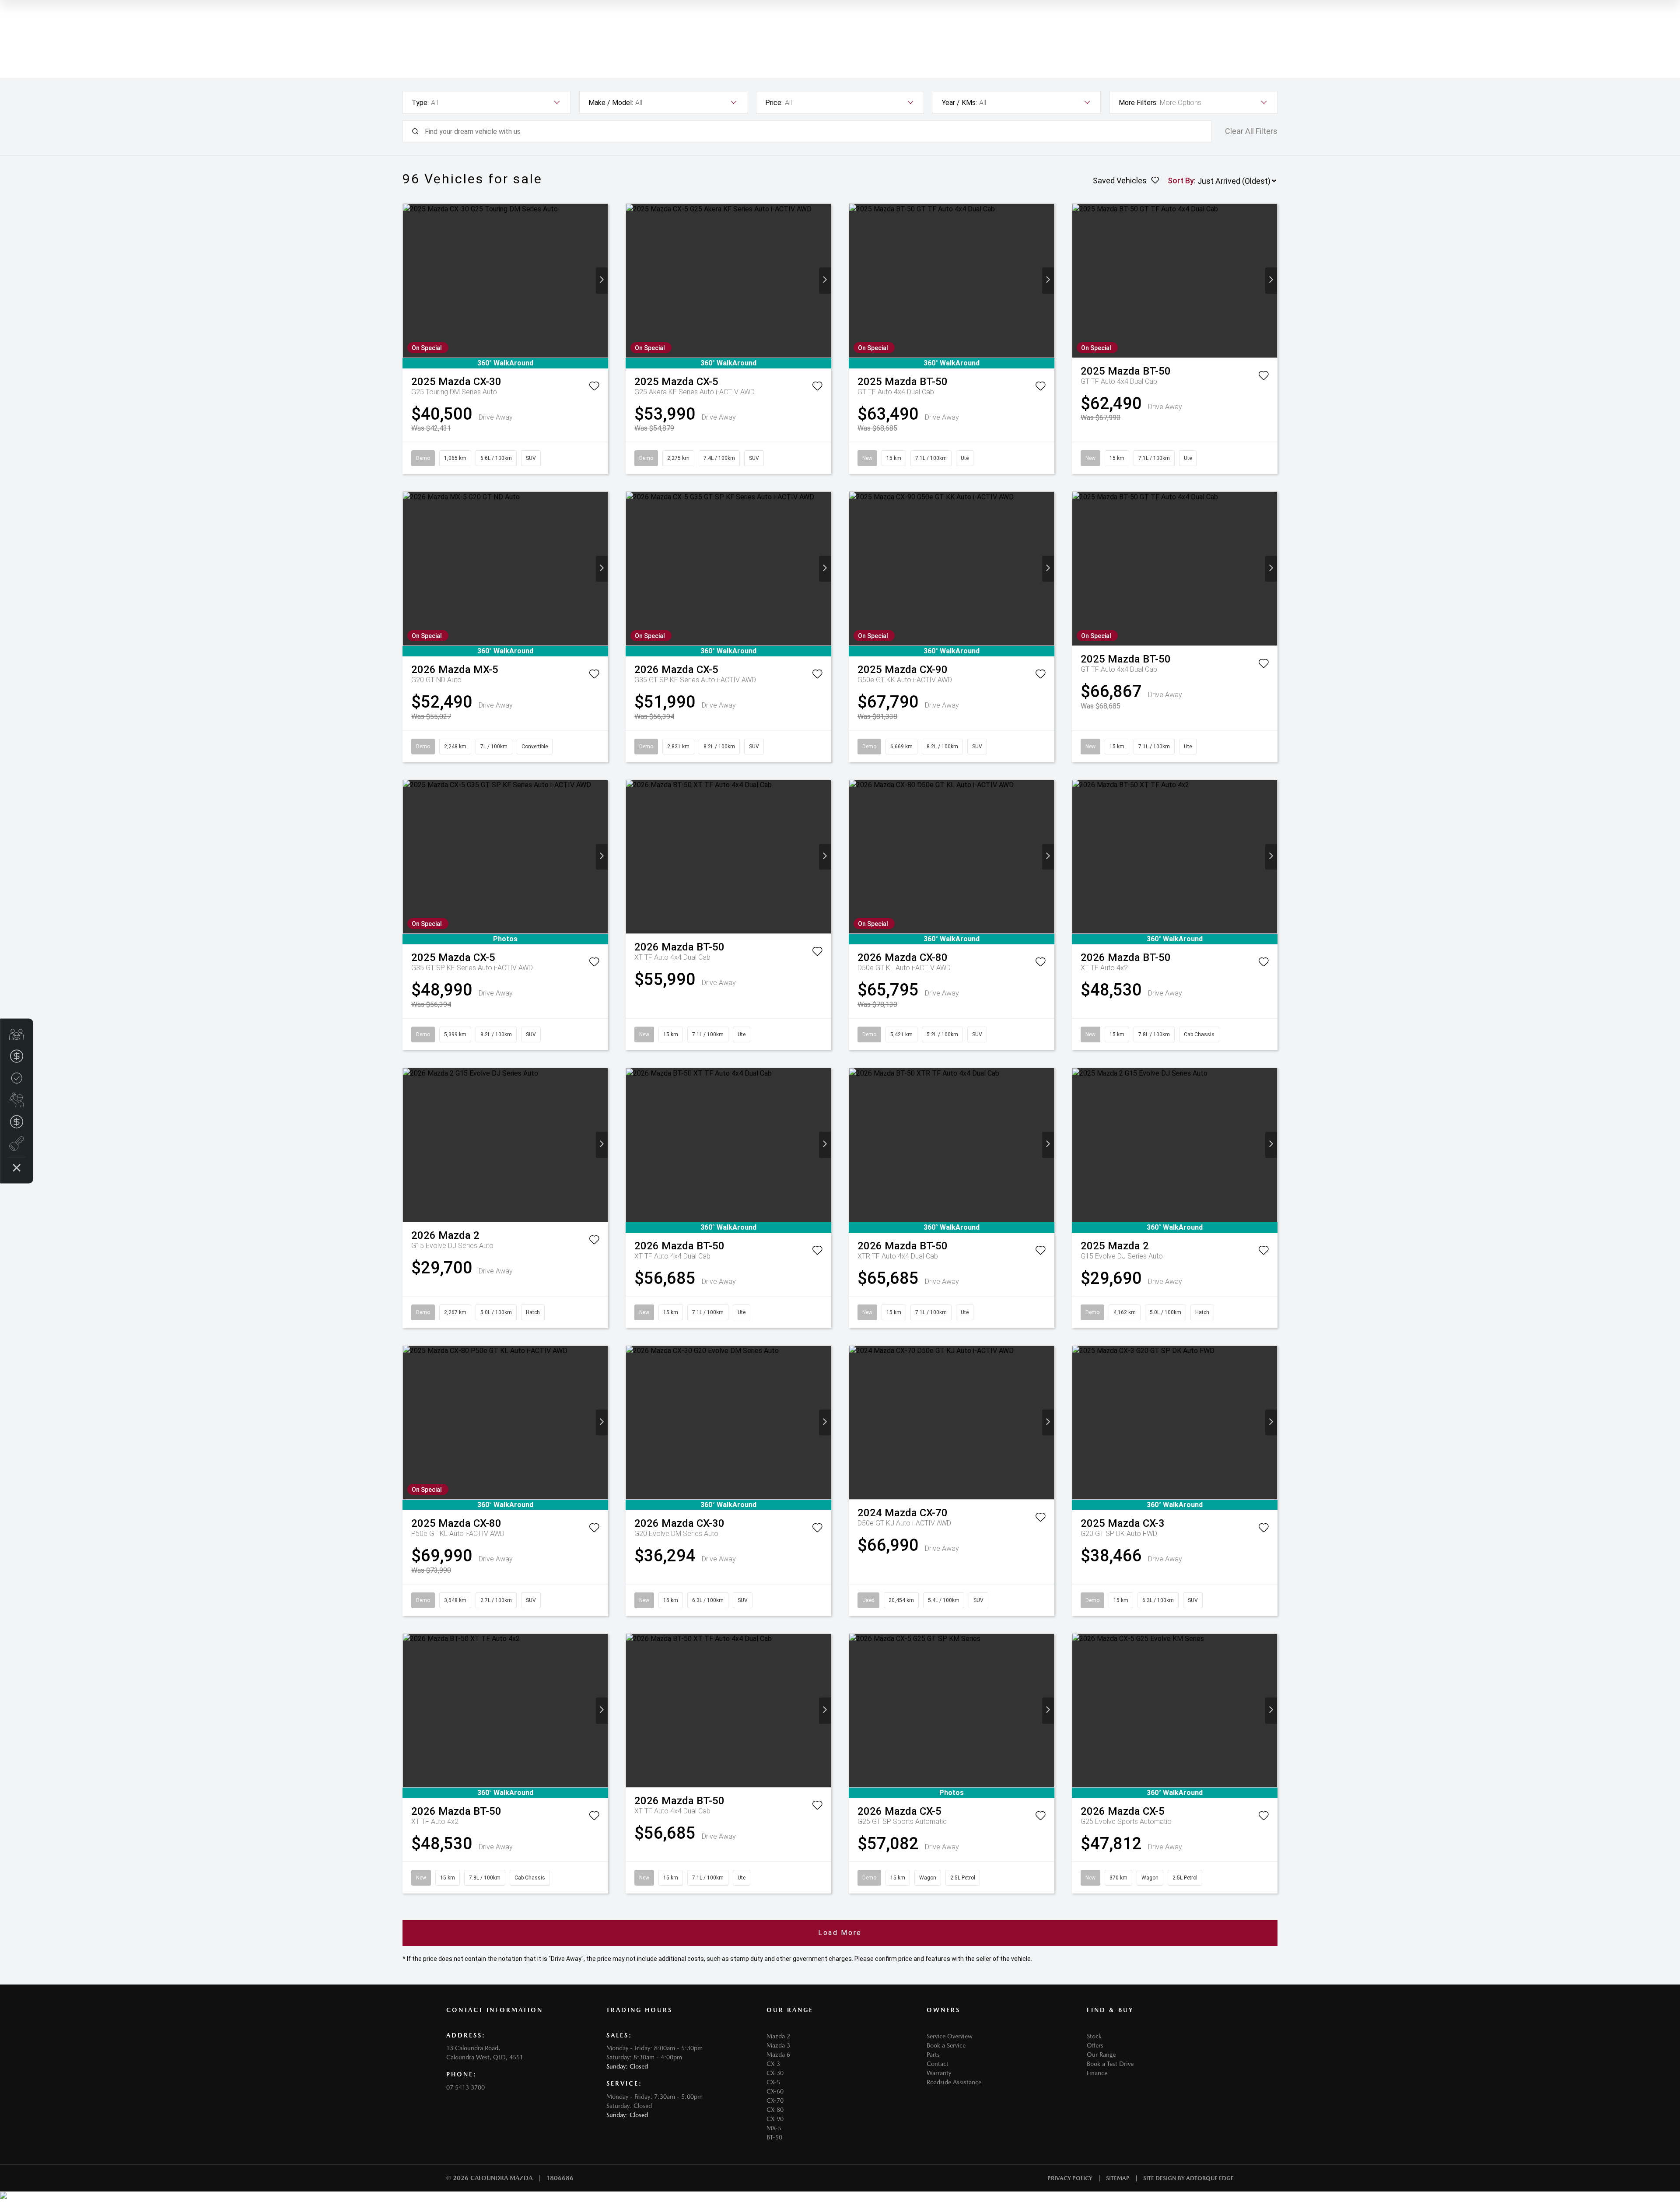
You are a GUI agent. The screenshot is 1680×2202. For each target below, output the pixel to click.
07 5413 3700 (465, 2087)
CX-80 (775, 2110)
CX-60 (775, 2091)
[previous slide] (409, 281)
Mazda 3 (778, 2045)
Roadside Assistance (954, 2082)
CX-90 (775, 2119)
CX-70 (775, 2100)
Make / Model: (611, 103)
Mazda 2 (778, 2036)
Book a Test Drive (1110, 2064)
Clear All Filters (1251, 131)
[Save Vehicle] (594, 388)
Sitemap (1118, 2178)
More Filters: (1138, 103)
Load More (840, 1933)
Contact (938, 2064)
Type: (420, 103)
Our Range (1101, 2055)
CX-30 (775, 2073)
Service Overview (950, 2036)
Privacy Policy (1070, 2178)
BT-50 (774, 2137)
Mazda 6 (778, 2055)
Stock (1094, 2036)
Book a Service (946, 2045)
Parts (933, 2055)
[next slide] (602, 281)
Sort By (1181, 181)
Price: (774, 103)
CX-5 (773, 2082)
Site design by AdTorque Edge (1188, 2178)
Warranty (939, 2073)
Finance (1097, 2073)
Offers (1095, 2045)
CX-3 (773, 2064)
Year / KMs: (959, 103)
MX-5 (774, 2128)
